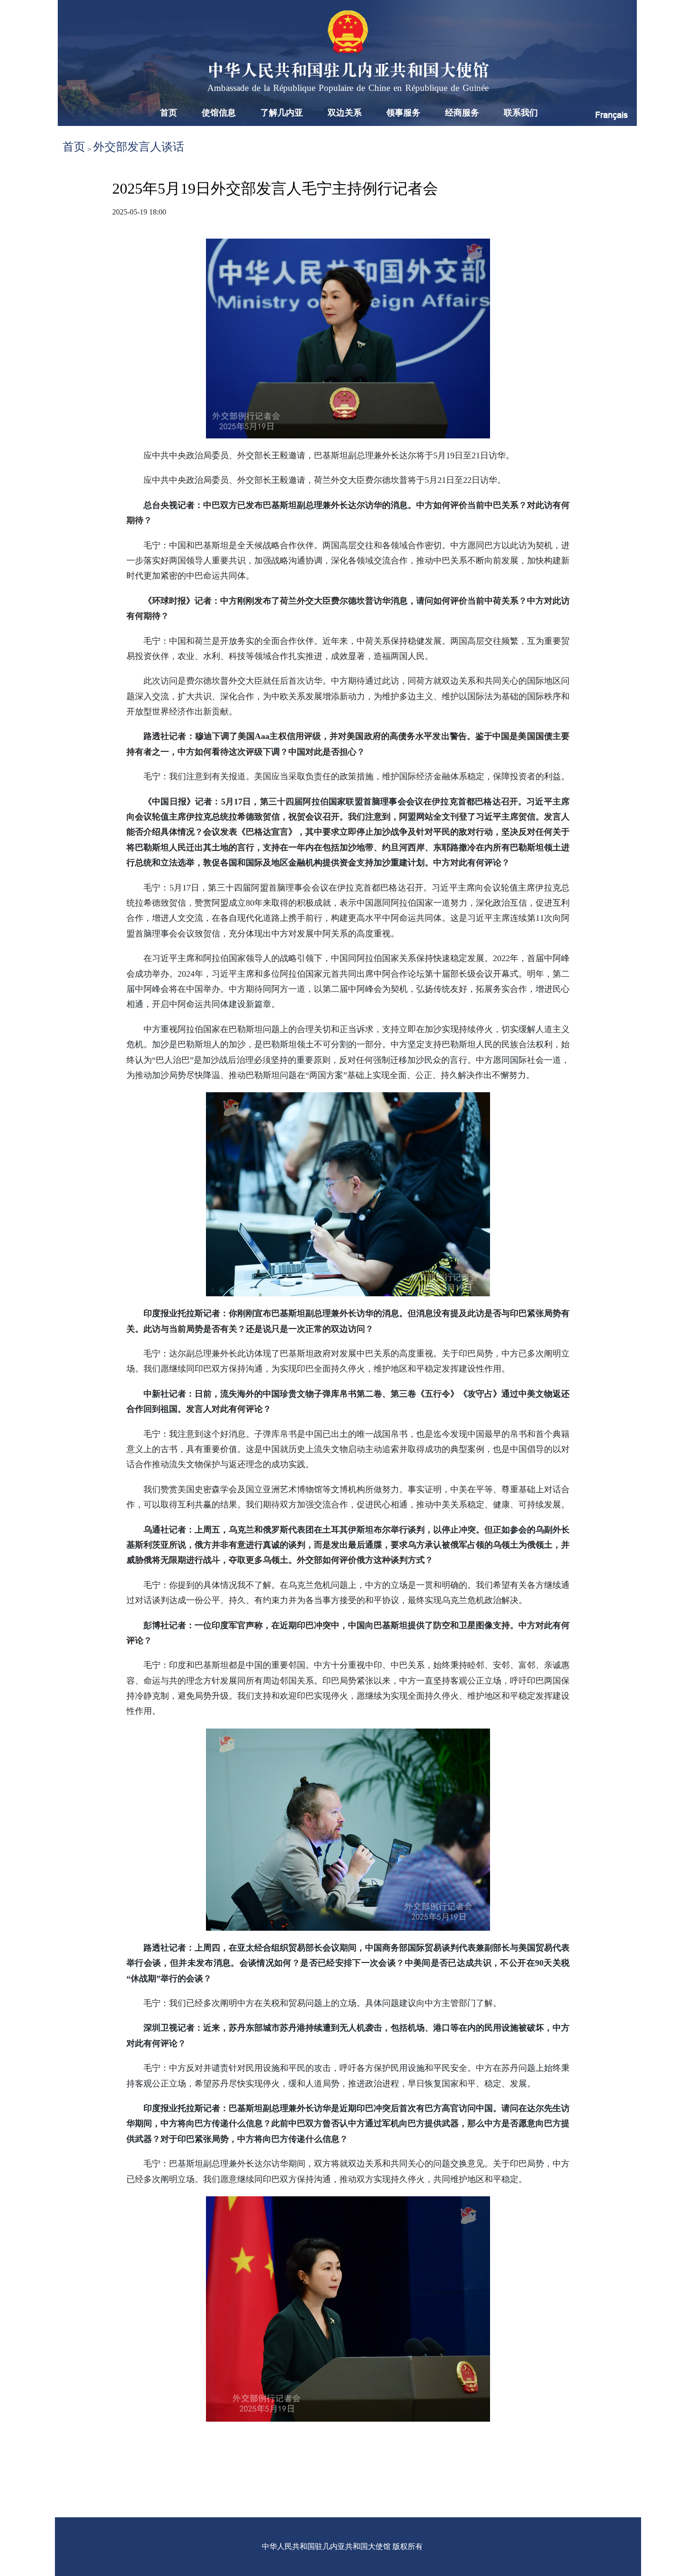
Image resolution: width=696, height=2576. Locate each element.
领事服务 (403, 113)
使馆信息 (219, 113)
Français (611, 115)
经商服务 (462, 113)
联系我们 (521, 113)
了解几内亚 (282, 113)
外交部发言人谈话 (139, 147)
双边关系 (345, 113)
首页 (169, 113)
